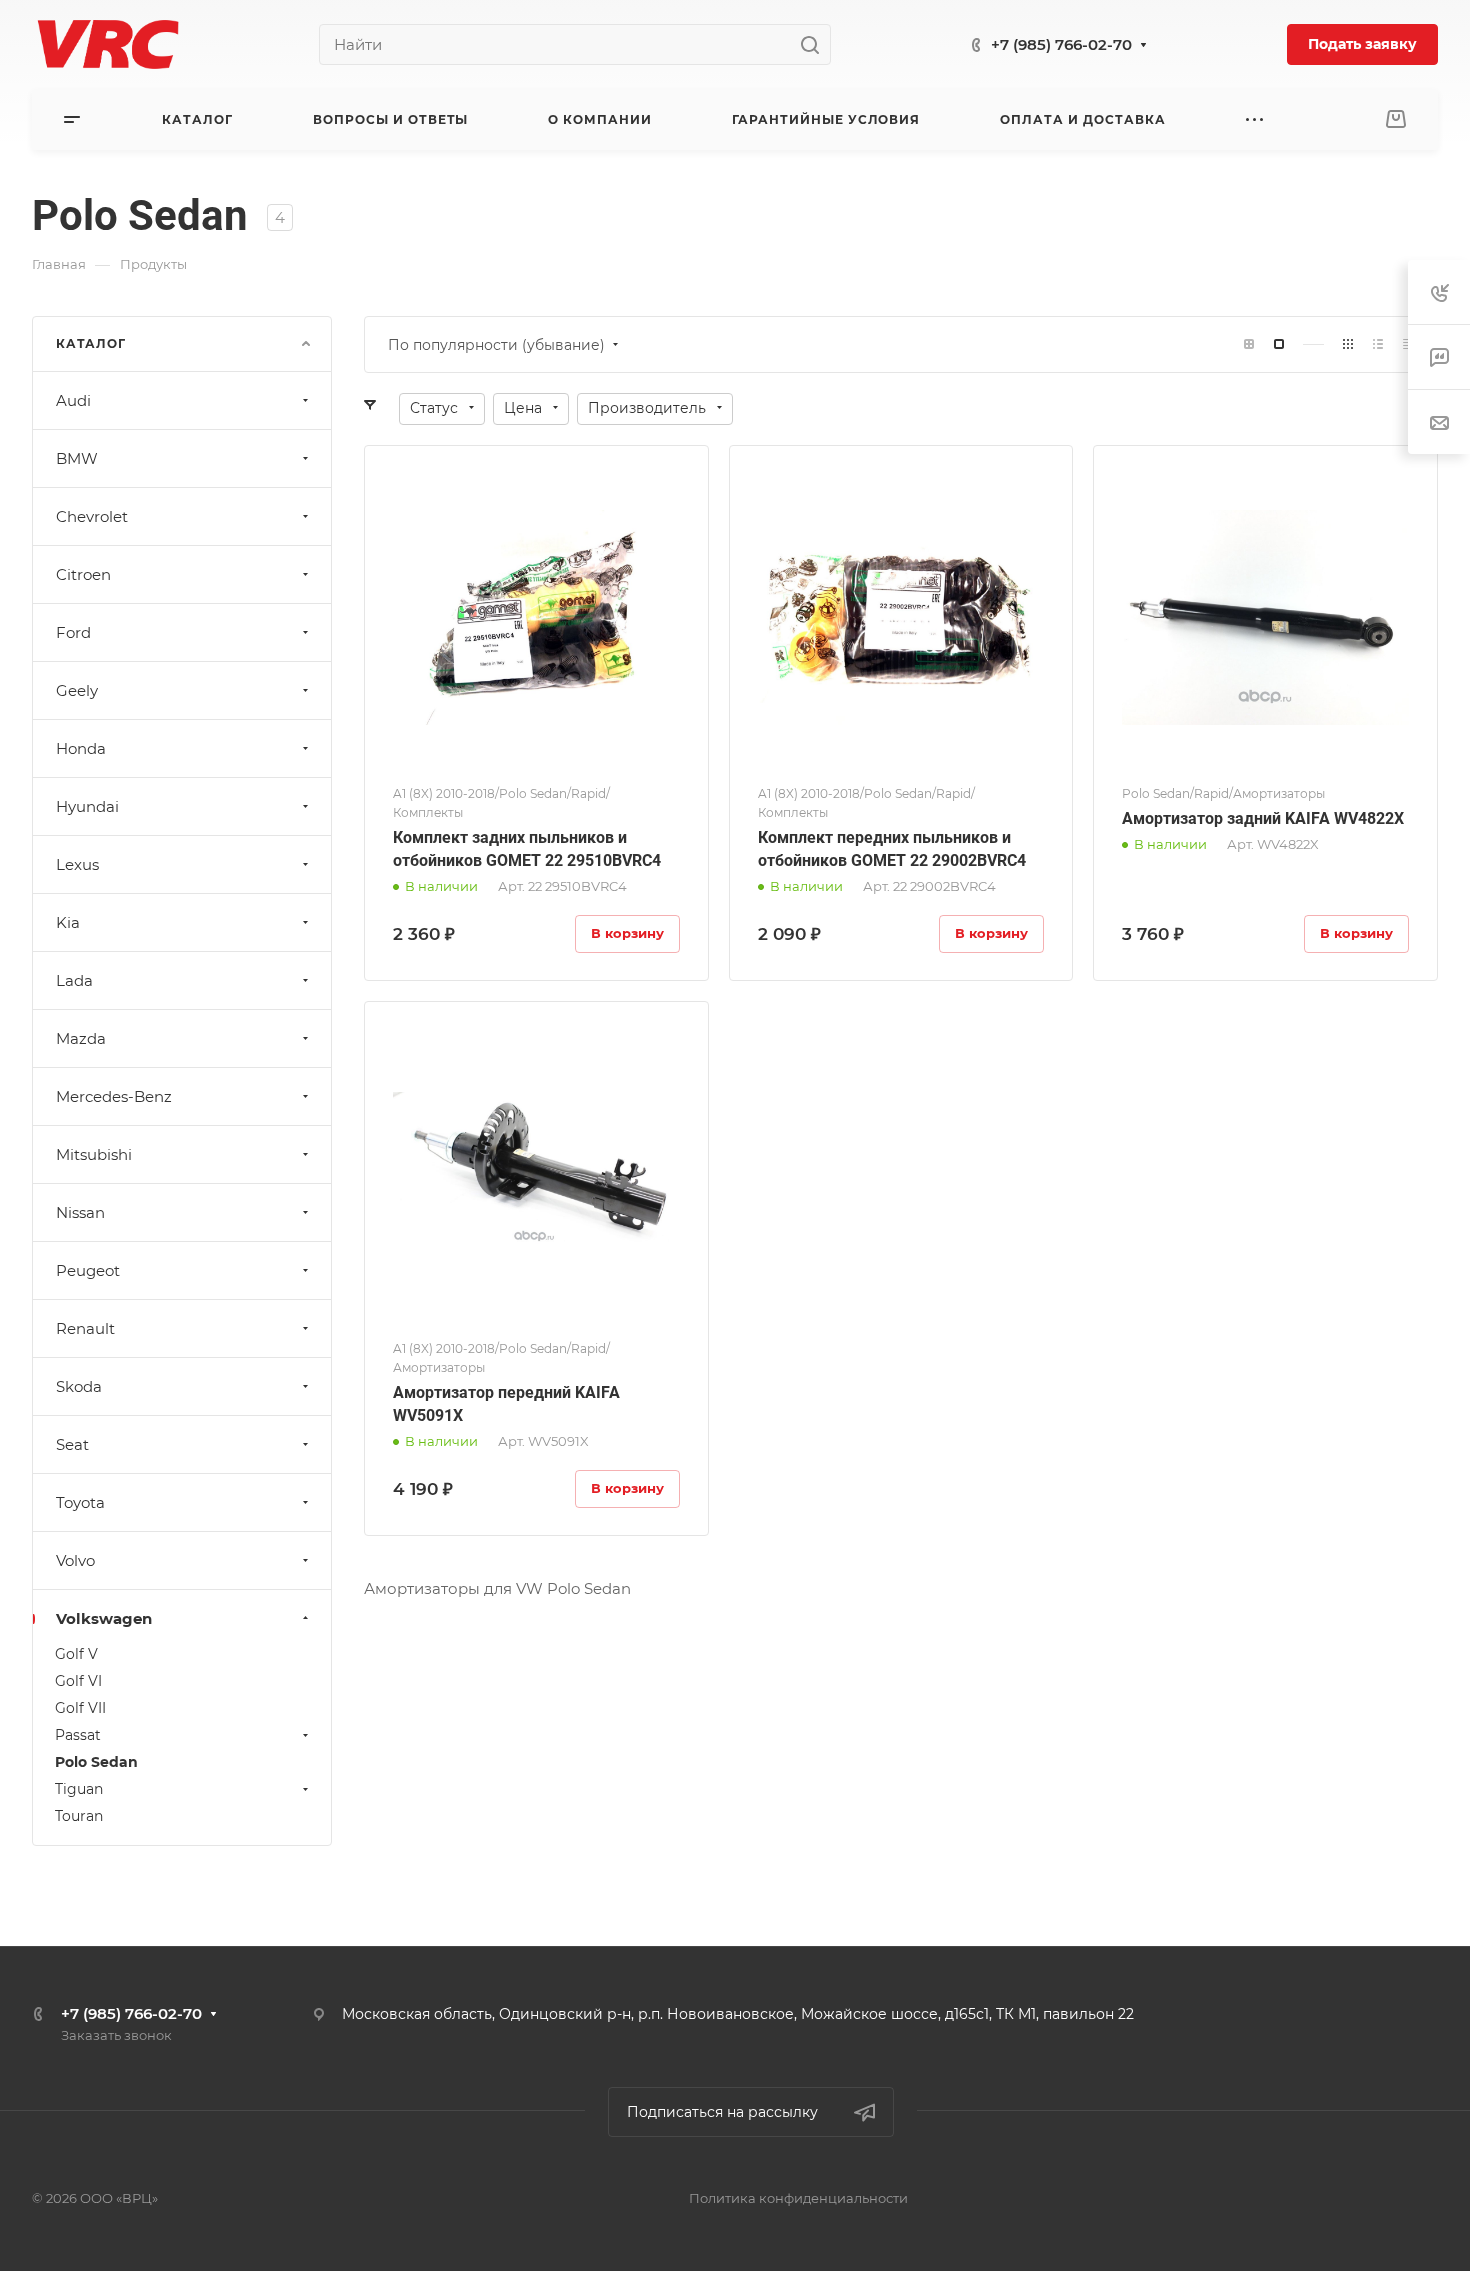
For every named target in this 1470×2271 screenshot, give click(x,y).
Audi (73, 400)
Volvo (75, 1560)
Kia (68, 922)
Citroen (83, 574)
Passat (78, 1735)
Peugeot (88, 1270)
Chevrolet (92, 516)
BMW (77, 458)
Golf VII (80, 1708)
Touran (79, 1816)
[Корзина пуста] (1395, 119)
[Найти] (815, 44)
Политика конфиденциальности (798, 2198)
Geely (77, 690)
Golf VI (78, 1681)
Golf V (76, 1654)
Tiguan (79, 1789)
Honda (81, 748)
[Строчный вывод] (1378, 344)
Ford (73, 632)
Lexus (77, 864)
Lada (74, 980)
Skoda (79, 1386)
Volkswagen (104, 1618)
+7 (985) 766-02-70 (1061, 44)
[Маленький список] (1249, 344)
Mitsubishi (94, 1154)
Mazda (81, 1038)
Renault (85, 1328)
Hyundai (87, 806)
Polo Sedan (96, 1762)
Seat (72, 1444)
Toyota (80, 1502)
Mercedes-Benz (114, 1096)
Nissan (80, 1212)
